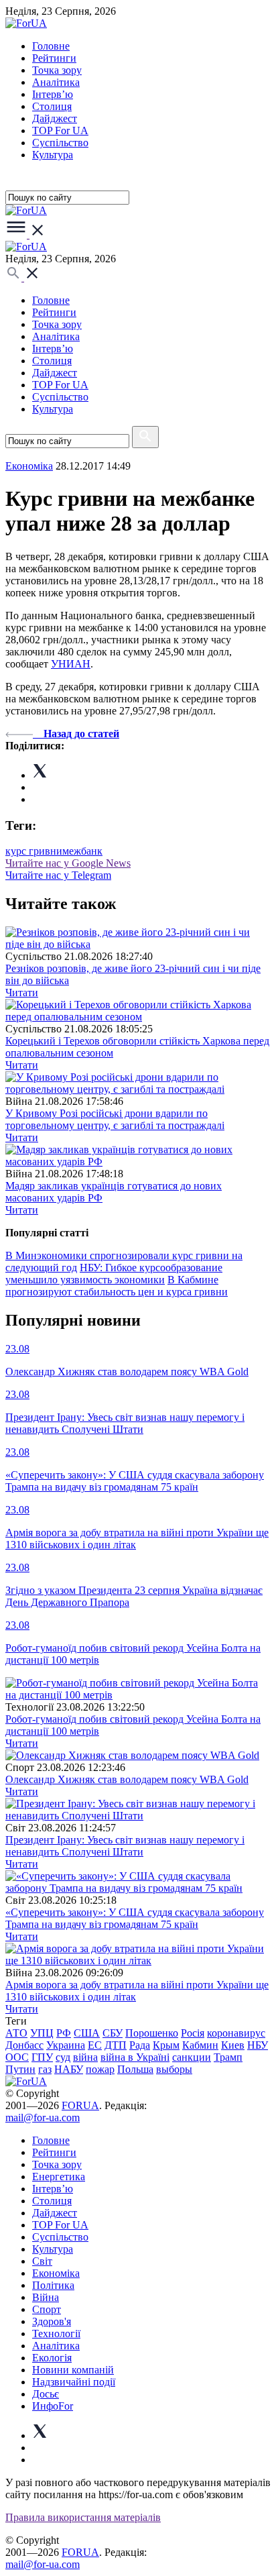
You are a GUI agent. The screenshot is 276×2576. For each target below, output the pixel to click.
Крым (166, 2045)
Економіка (29, 466)
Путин (20, 2069)
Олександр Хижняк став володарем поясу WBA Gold (127, 1779)
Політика (53, 2285)
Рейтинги (54, 58)
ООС (17, 2057)
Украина (66, 2045)
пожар (100, 2069)
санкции (192, 2057)
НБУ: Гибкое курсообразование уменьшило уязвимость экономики (114, 1274)
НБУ (258, 2045)
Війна (46, 2297)
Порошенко (152, 2033)
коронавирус (236, 2033)
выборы (174, 2069)
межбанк (82, 851)
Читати (22, 992)
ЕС (95, 2045)
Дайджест (55, 118)
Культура (53, 155)
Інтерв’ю (53, 94)
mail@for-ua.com (43, 2117)
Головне (51, 46)
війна (85, 2057)
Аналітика (56, 82)
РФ (64, 2033)
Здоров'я (52, 2321)
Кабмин (200, 2045)
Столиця (52, 106)
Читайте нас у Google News (68, 863)
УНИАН (71, 664)
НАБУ (69, 2069)
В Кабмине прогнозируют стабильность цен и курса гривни (117, 1286)
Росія (193, 2033)
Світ (42, 2261)
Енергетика (59, 2177)
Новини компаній (73, 2370)
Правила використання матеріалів (83, 2517)
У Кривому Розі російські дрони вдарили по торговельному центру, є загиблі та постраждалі (115, 1119)
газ (45, 2069)
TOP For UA (60, 130)
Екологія (52, 2358)
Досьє (46, 2394)
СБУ (113, 2033)
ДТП (116, 2045)
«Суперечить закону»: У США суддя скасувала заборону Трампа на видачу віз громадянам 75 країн (135, 1918)
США (87, 2033)
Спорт (47, 2309)
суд (63, 2057)
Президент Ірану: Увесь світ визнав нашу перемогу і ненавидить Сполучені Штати (125, 1846)
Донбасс (24, 2045)
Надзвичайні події (74, 2382)
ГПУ (42, 2057)
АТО (16, 2033)
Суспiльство (60, 143)
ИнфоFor (53, 2406)
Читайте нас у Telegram (58, 875)
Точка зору (57, 70)
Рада (140, 2045)
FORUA (80, 2105)
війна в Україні (135, 2057)
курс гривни (34, 851)
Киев (233, 2045)
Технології (56, 2333)
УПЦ (42, 2033)
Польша (135, 2069)
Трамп (228, 2057)
